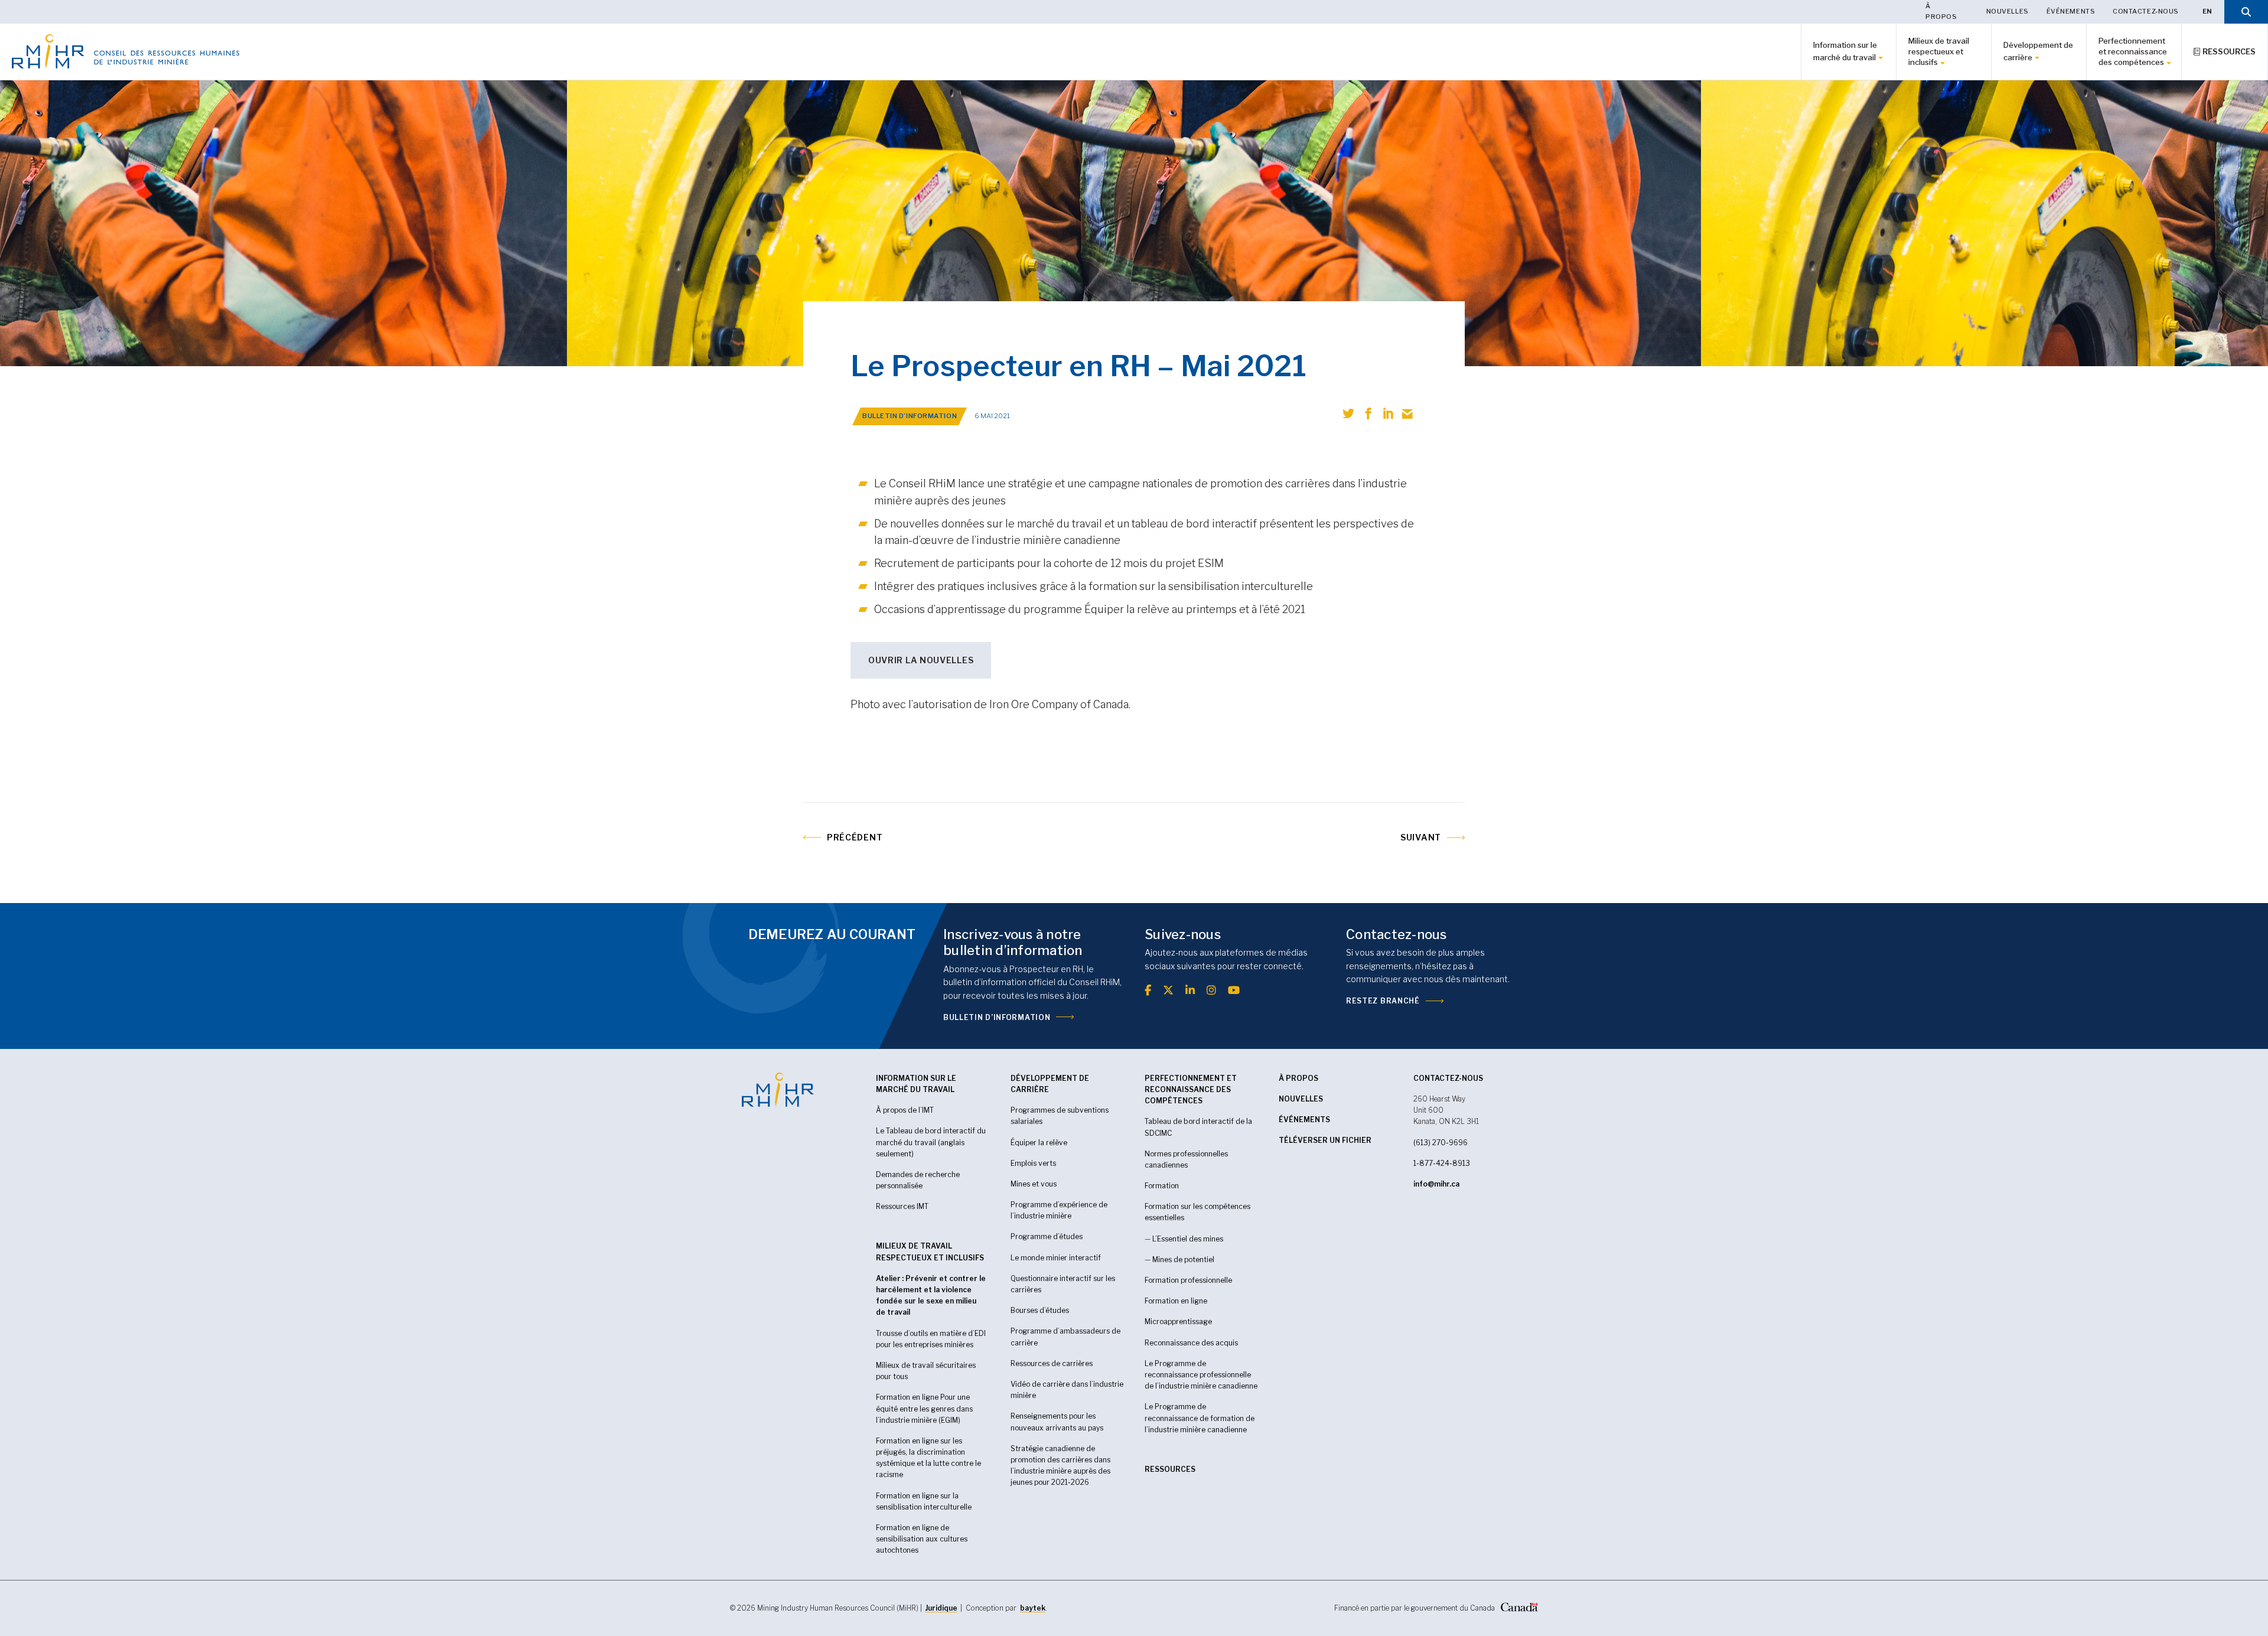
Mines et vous (1034, 1184)
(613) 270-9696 (1441, 1143)
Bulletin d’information (997, 1017)
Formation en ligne (1176, 1301)
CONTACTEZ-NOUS (1448, 1078)
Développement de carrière (2038, 51)
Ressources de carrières (1052, 1363)
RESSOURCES (1170, 1469)
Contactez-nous (2146, 11)
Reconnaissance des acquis (1191, 1343)
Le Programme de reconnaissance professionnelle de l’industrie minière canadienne (1201, 1375)
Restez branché (1383, 1001)
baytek (1033, 1608)
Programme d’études (1047, 1236)
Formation (1162, 1186)
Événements (2071, 11)
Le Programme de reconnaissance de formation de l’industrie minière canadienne (1200, 1418)
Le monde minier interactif (1056, 1258)
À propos (1941, 11)
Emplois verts (1033, 1163)
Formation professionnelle (1188, 1280)
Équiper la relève (1039, 1143)
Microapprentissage (1178, 1321)
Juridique (941, 1608)
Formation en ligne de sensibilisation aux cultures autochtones (922, 1539)
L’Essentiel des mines (1188, 1239)
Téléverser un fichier (1325, 1140)
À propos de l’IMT (905, 1110)
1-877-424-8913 (1442, 1163)
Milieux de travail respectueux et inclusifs (1939, 51)
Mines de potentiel (1183, 1259)
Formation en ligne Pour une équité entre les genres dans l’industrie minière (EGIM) (924, 1408)
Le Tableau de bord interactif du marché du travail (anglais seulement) (931, 1142)
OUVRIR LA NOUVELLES (921, 660)
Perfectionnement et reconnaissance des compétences (2133, 51)
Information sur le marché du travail (1845, 51)
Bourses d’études (1040, 1310)
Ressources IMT (902, 1206)
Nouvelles (2008, 11)
